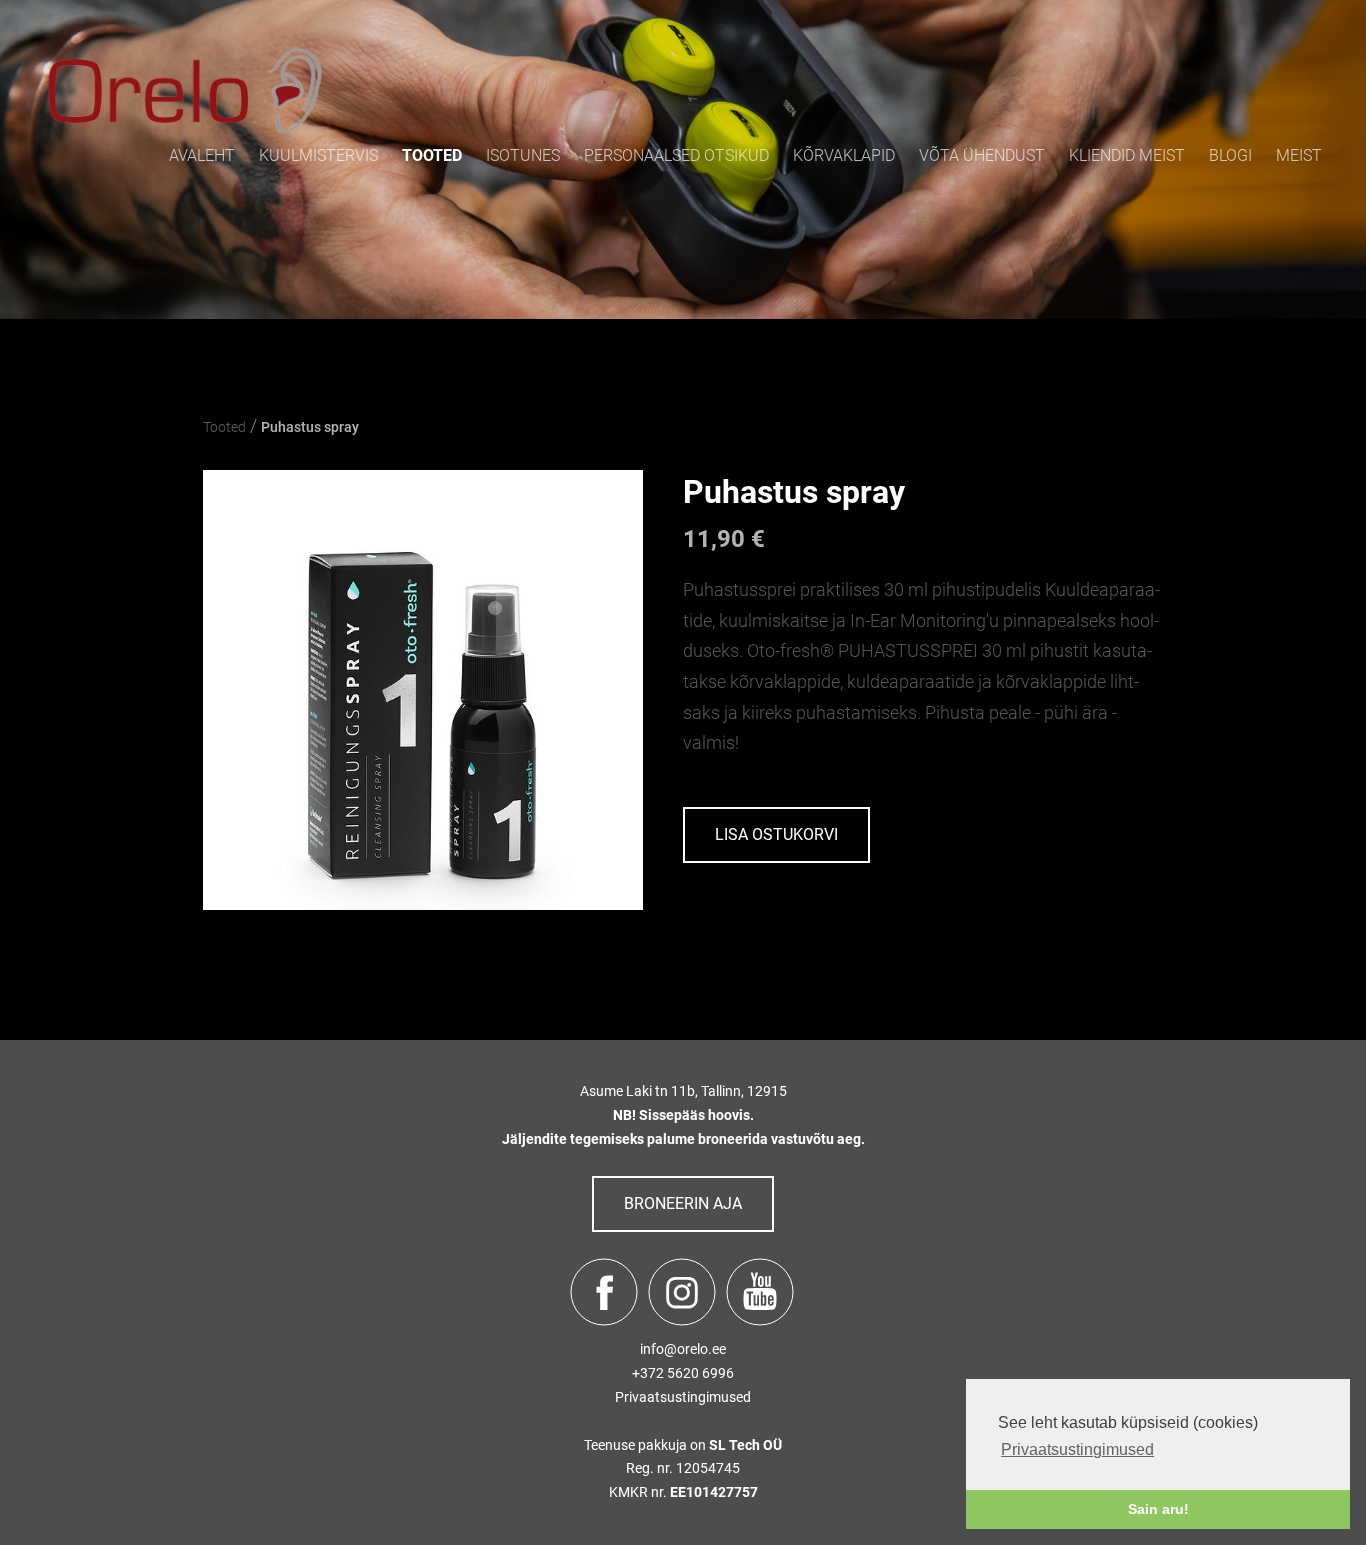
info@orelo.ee (683, 1349)
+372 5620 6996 (683, 1373)
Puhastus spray (310, 427)
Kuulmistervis (318, 155)
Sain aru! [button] (1158, 1509)
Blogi (1230, 155)
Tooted (432, 155)
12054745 (708, 1468)
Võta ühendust (982, 155)
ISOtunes (523, 155)
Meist (1299, 155)
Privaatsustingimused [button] (1077, 1449)
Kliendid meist (1127, 155)
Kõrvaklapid (844, 155)
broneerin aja (683, 1203)
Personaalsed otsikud (676, 155)
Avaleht (202, 155)
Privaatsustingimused (683, 1397)
